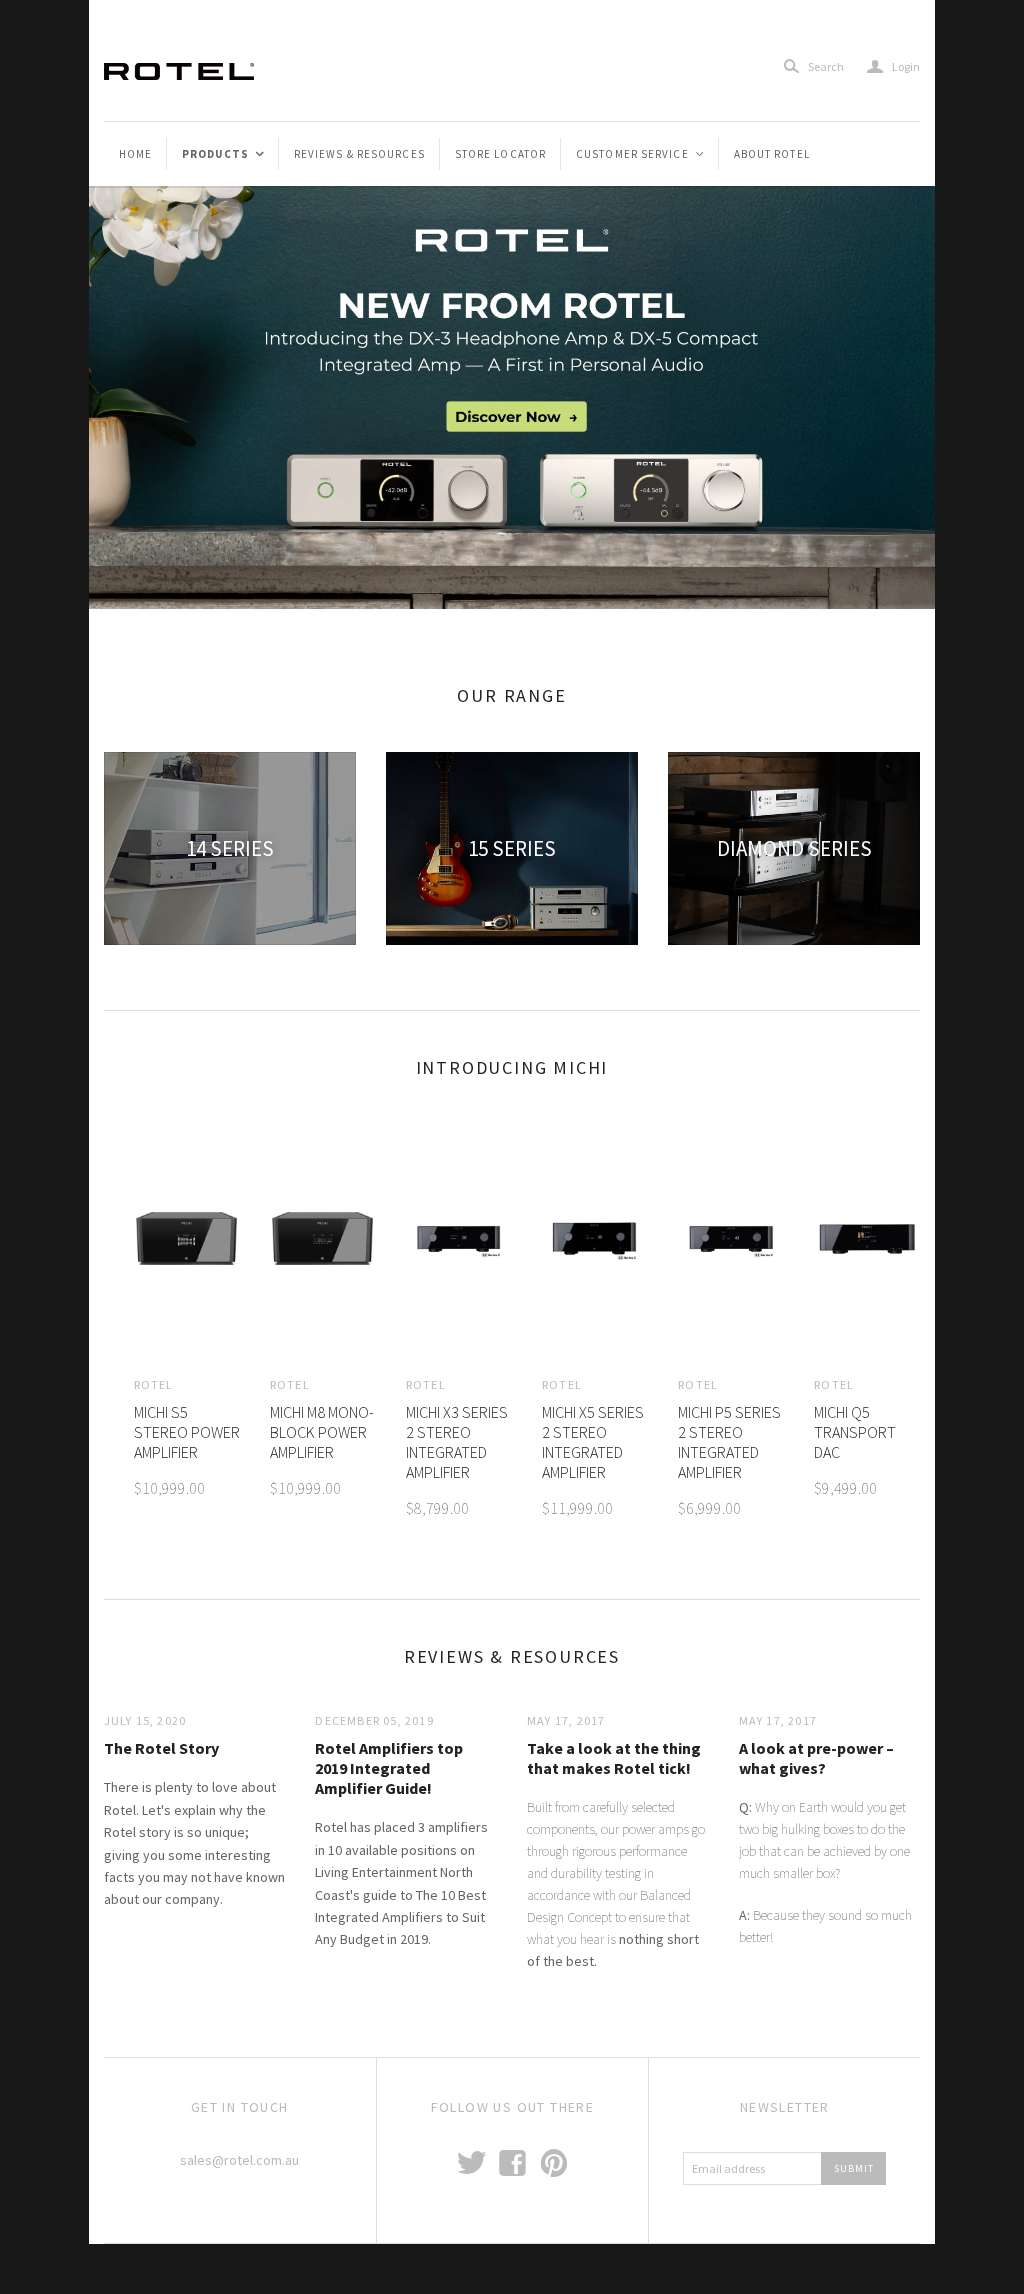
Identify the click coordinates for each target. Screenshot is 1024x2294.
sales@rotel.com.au (239, 2160)
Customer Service (641, 154)
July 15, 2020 (145, 1720)
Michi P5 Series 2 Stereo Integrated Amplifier (729, 1442)
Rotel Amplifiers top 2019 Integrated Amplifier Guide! (389, 1768)
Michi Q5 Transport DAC (855, 1432)
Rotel (154, 1384)
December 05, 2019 (374, 1720)
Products (224, 154)
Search (826, 66)
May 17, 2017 (566, 1720)
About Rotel (772, 154)
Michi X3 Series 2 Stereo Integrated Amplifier (457, 1442)
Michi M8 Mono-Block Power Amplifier (322, 1432)
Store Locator (500, 154)
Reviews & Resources (359, 154)
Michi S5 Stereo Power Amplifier (187, 1432)
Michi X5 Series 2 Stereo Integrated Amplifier (593, 1442)
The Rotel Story (161, 1748)
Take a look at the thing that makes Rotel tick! (614, 1758)
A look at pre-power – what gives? (816, 1758)
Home (135, 154)
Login (893, 66)
